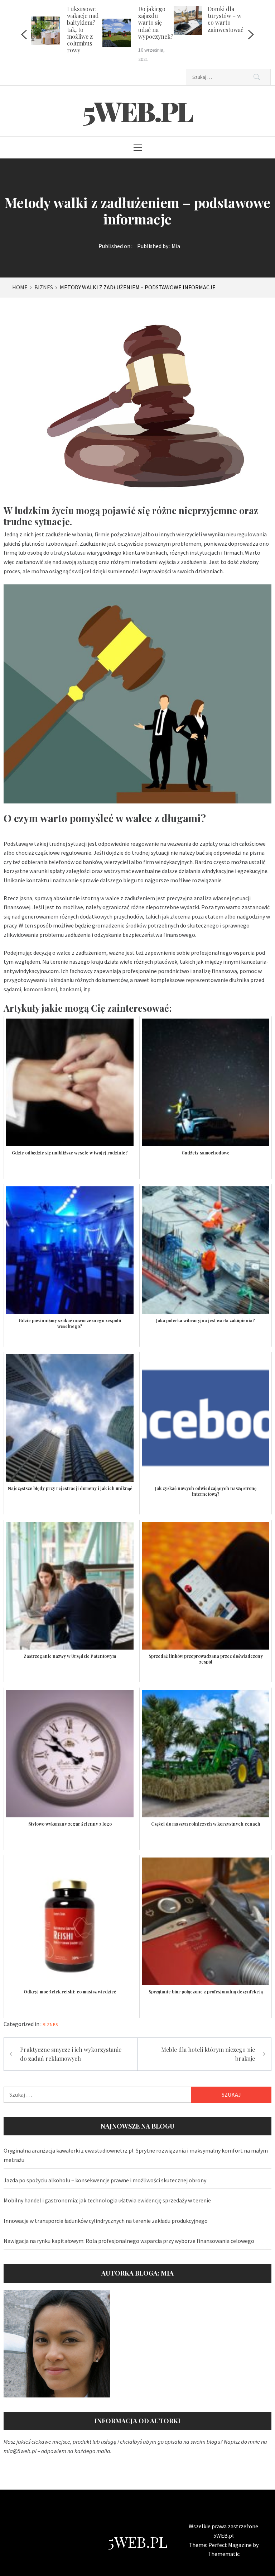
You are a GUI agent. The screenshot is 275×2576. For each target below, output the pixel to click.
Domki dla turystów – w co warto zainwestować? (227, 19)
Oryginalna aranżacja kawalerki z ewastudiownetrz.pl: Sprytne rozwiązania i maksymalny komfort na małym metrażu (136, 2155)
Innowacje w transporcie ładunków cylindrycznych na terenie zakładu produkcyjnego (106, 2221)
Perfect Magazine (231, 2545)
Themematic (224, 2554)
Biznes (50, 2024)
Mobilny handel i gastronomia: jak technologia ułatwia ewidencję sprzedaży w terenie (107, 2200)
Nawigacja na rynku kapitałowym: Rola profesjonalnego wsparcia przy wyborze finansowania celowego (129, 2241)
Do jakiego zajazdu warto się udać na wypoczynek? (156, 23)
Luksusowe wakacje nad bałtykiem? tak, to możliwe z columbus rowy (83, 29)
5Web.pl (137, 111)
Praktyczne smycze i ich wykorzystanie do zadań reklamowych (71, 2054)
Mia (176, 246)
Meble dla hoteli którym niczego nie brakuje (208, 2054)
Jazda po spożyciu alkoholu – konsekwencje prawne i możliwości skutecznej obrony (105, 2180)
